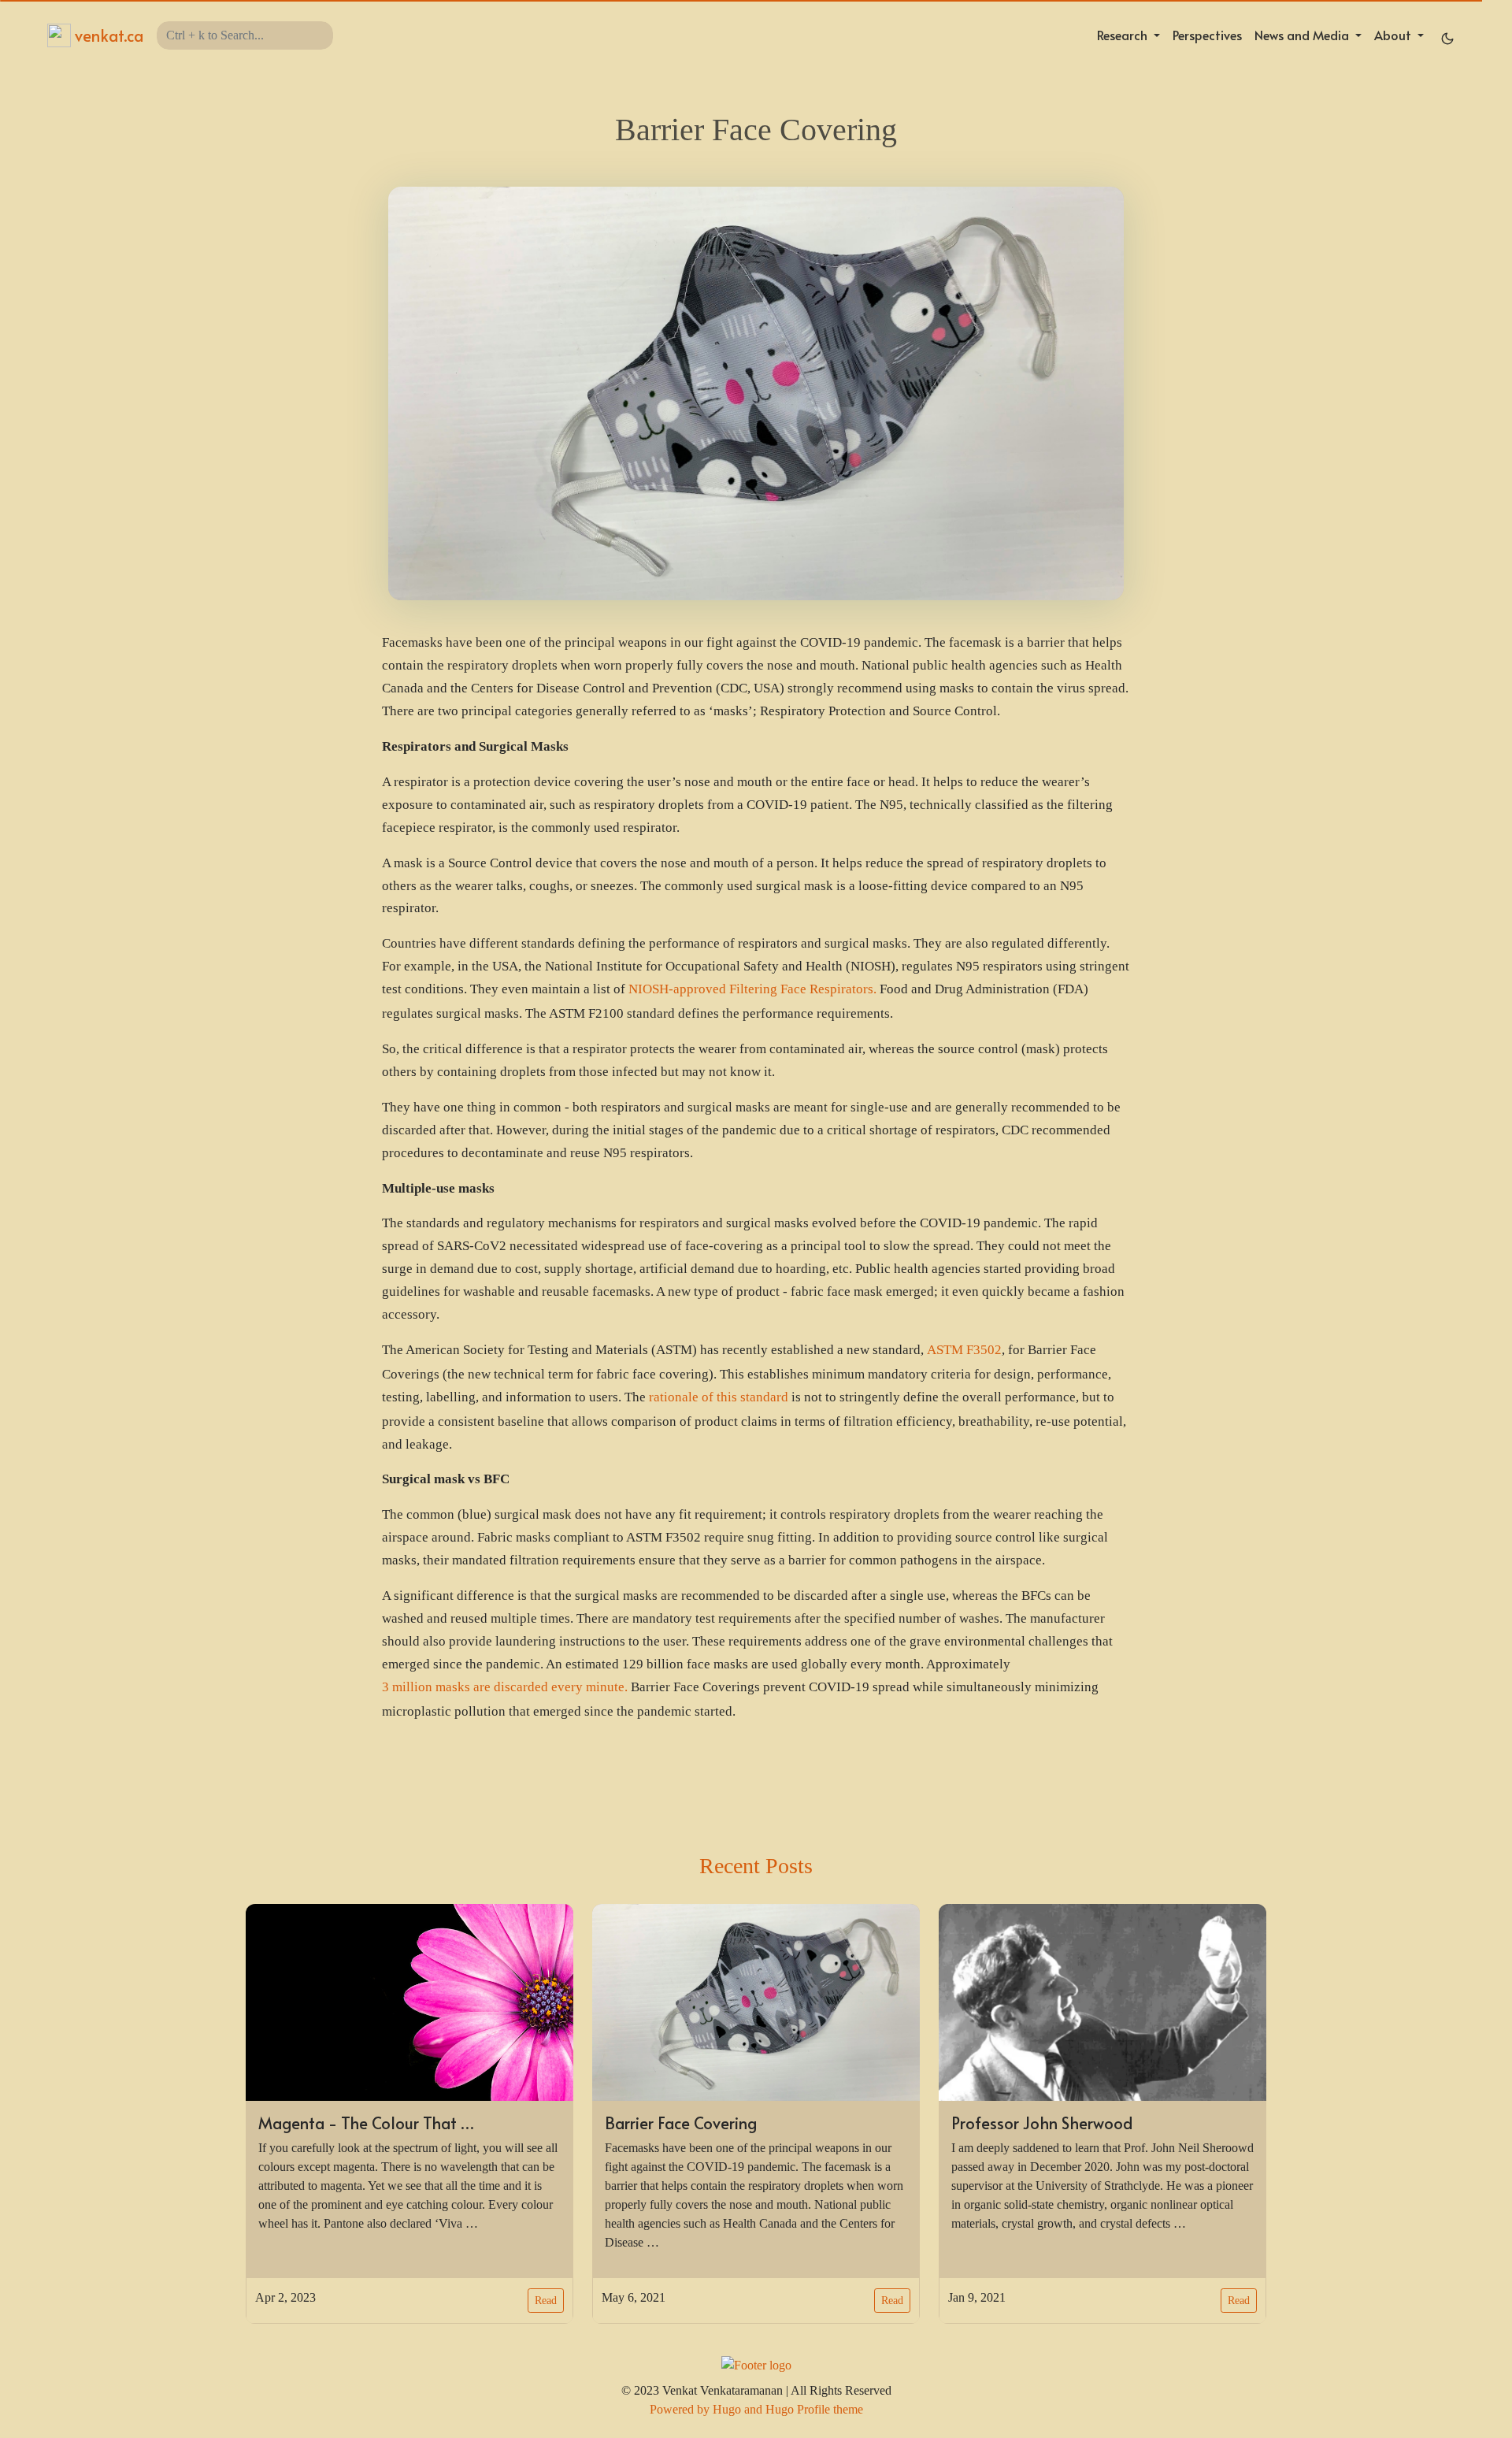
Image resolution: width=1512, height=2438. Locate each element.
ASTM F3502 (964, 1350)
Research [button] (1124, 35)
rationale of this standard (719, 1397)
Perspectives (1207, 35)
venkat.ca (107, 35)
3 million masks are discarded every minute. (505, 1687)
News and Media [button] (1303, 35)
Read (546, 2301)
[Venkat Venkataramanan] (756, 2364)
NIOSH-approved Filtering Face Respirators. (752, 989)
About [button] (1394, 35)
